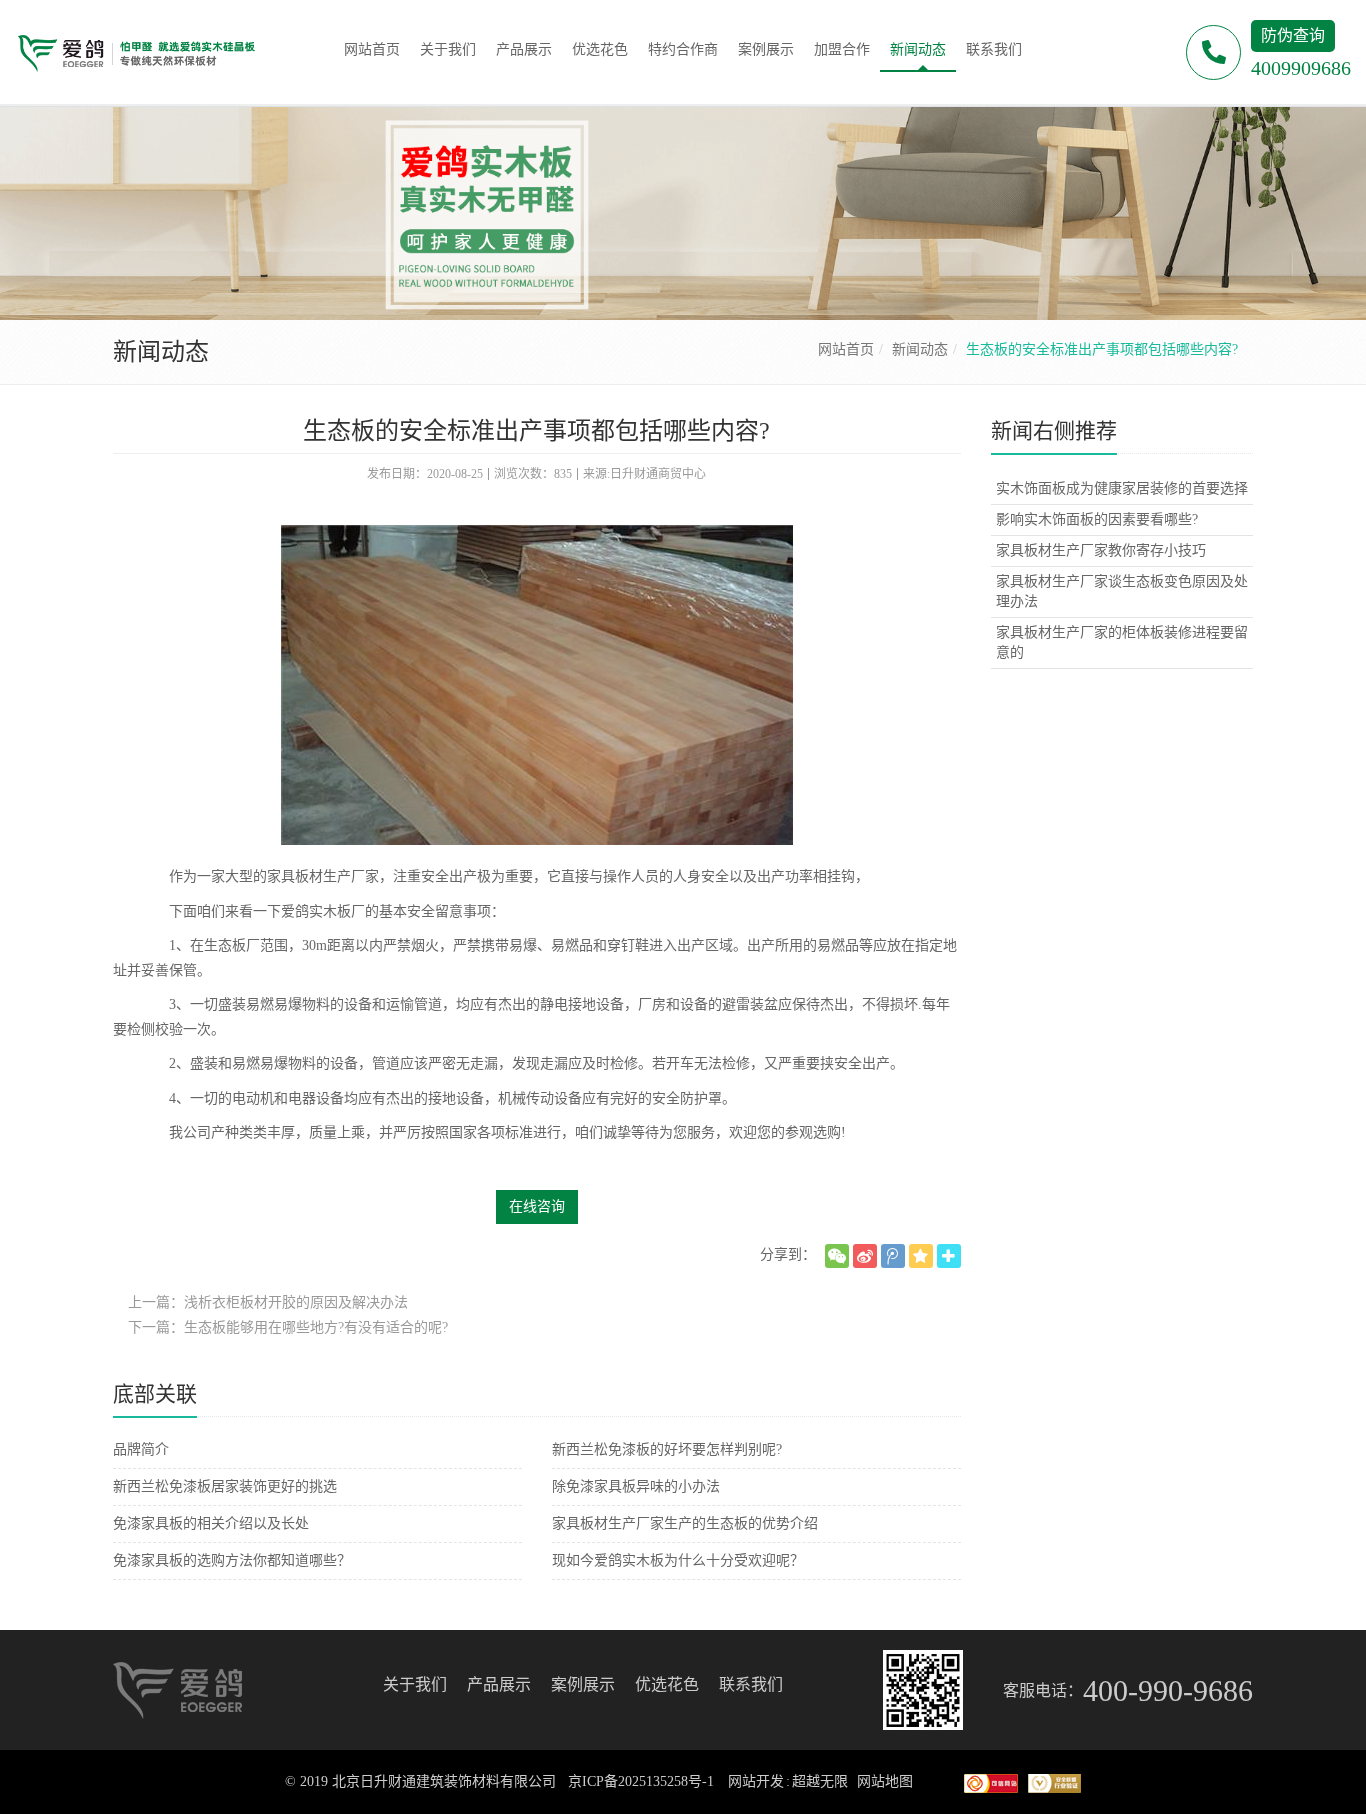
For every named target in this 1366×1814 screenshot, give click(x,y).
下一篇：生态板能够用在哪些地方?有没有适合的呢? (288, 1327)
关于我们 (415, 1684)
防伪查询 (1293, 35)
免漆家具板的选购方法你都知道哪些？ (232, 1560)
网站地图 (885, 1781)
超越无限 (820, 1781)
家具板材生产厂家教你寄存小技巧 (1101, 550)
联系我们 (751, 1684)
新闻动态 (920, 349)
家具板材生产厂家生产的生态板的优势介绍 (685, 1523)
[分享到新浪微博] (865, 1256)
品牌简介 (141, 1449)
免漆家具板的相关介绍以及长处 (211, 1523)
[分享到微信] (837, 1256)
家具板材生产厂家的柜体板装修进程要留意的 (1122, 642)
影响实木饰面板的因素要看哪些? (1097, 519)
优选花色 (667, 1684)
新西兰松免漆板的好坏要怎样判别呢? (667, 1449)
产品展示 (499, 1684)
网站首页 (846, 349)
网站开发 (756, 1781)
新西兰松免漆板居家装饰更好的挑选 (225, 1486)
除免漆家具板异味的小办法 (636, 1486)
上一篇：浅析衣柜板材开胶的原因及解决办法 (268, 1302)
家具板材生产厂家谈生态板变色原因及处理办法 (1122, 591)
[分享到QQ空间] (921, 1256)
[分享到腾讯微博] (893, 1256)
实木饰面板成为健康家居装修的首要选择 (1122, 488)
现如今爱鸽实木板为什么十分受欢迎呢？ (678, 1560)
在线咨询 (537, 1206)
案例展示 (583, 1684)
